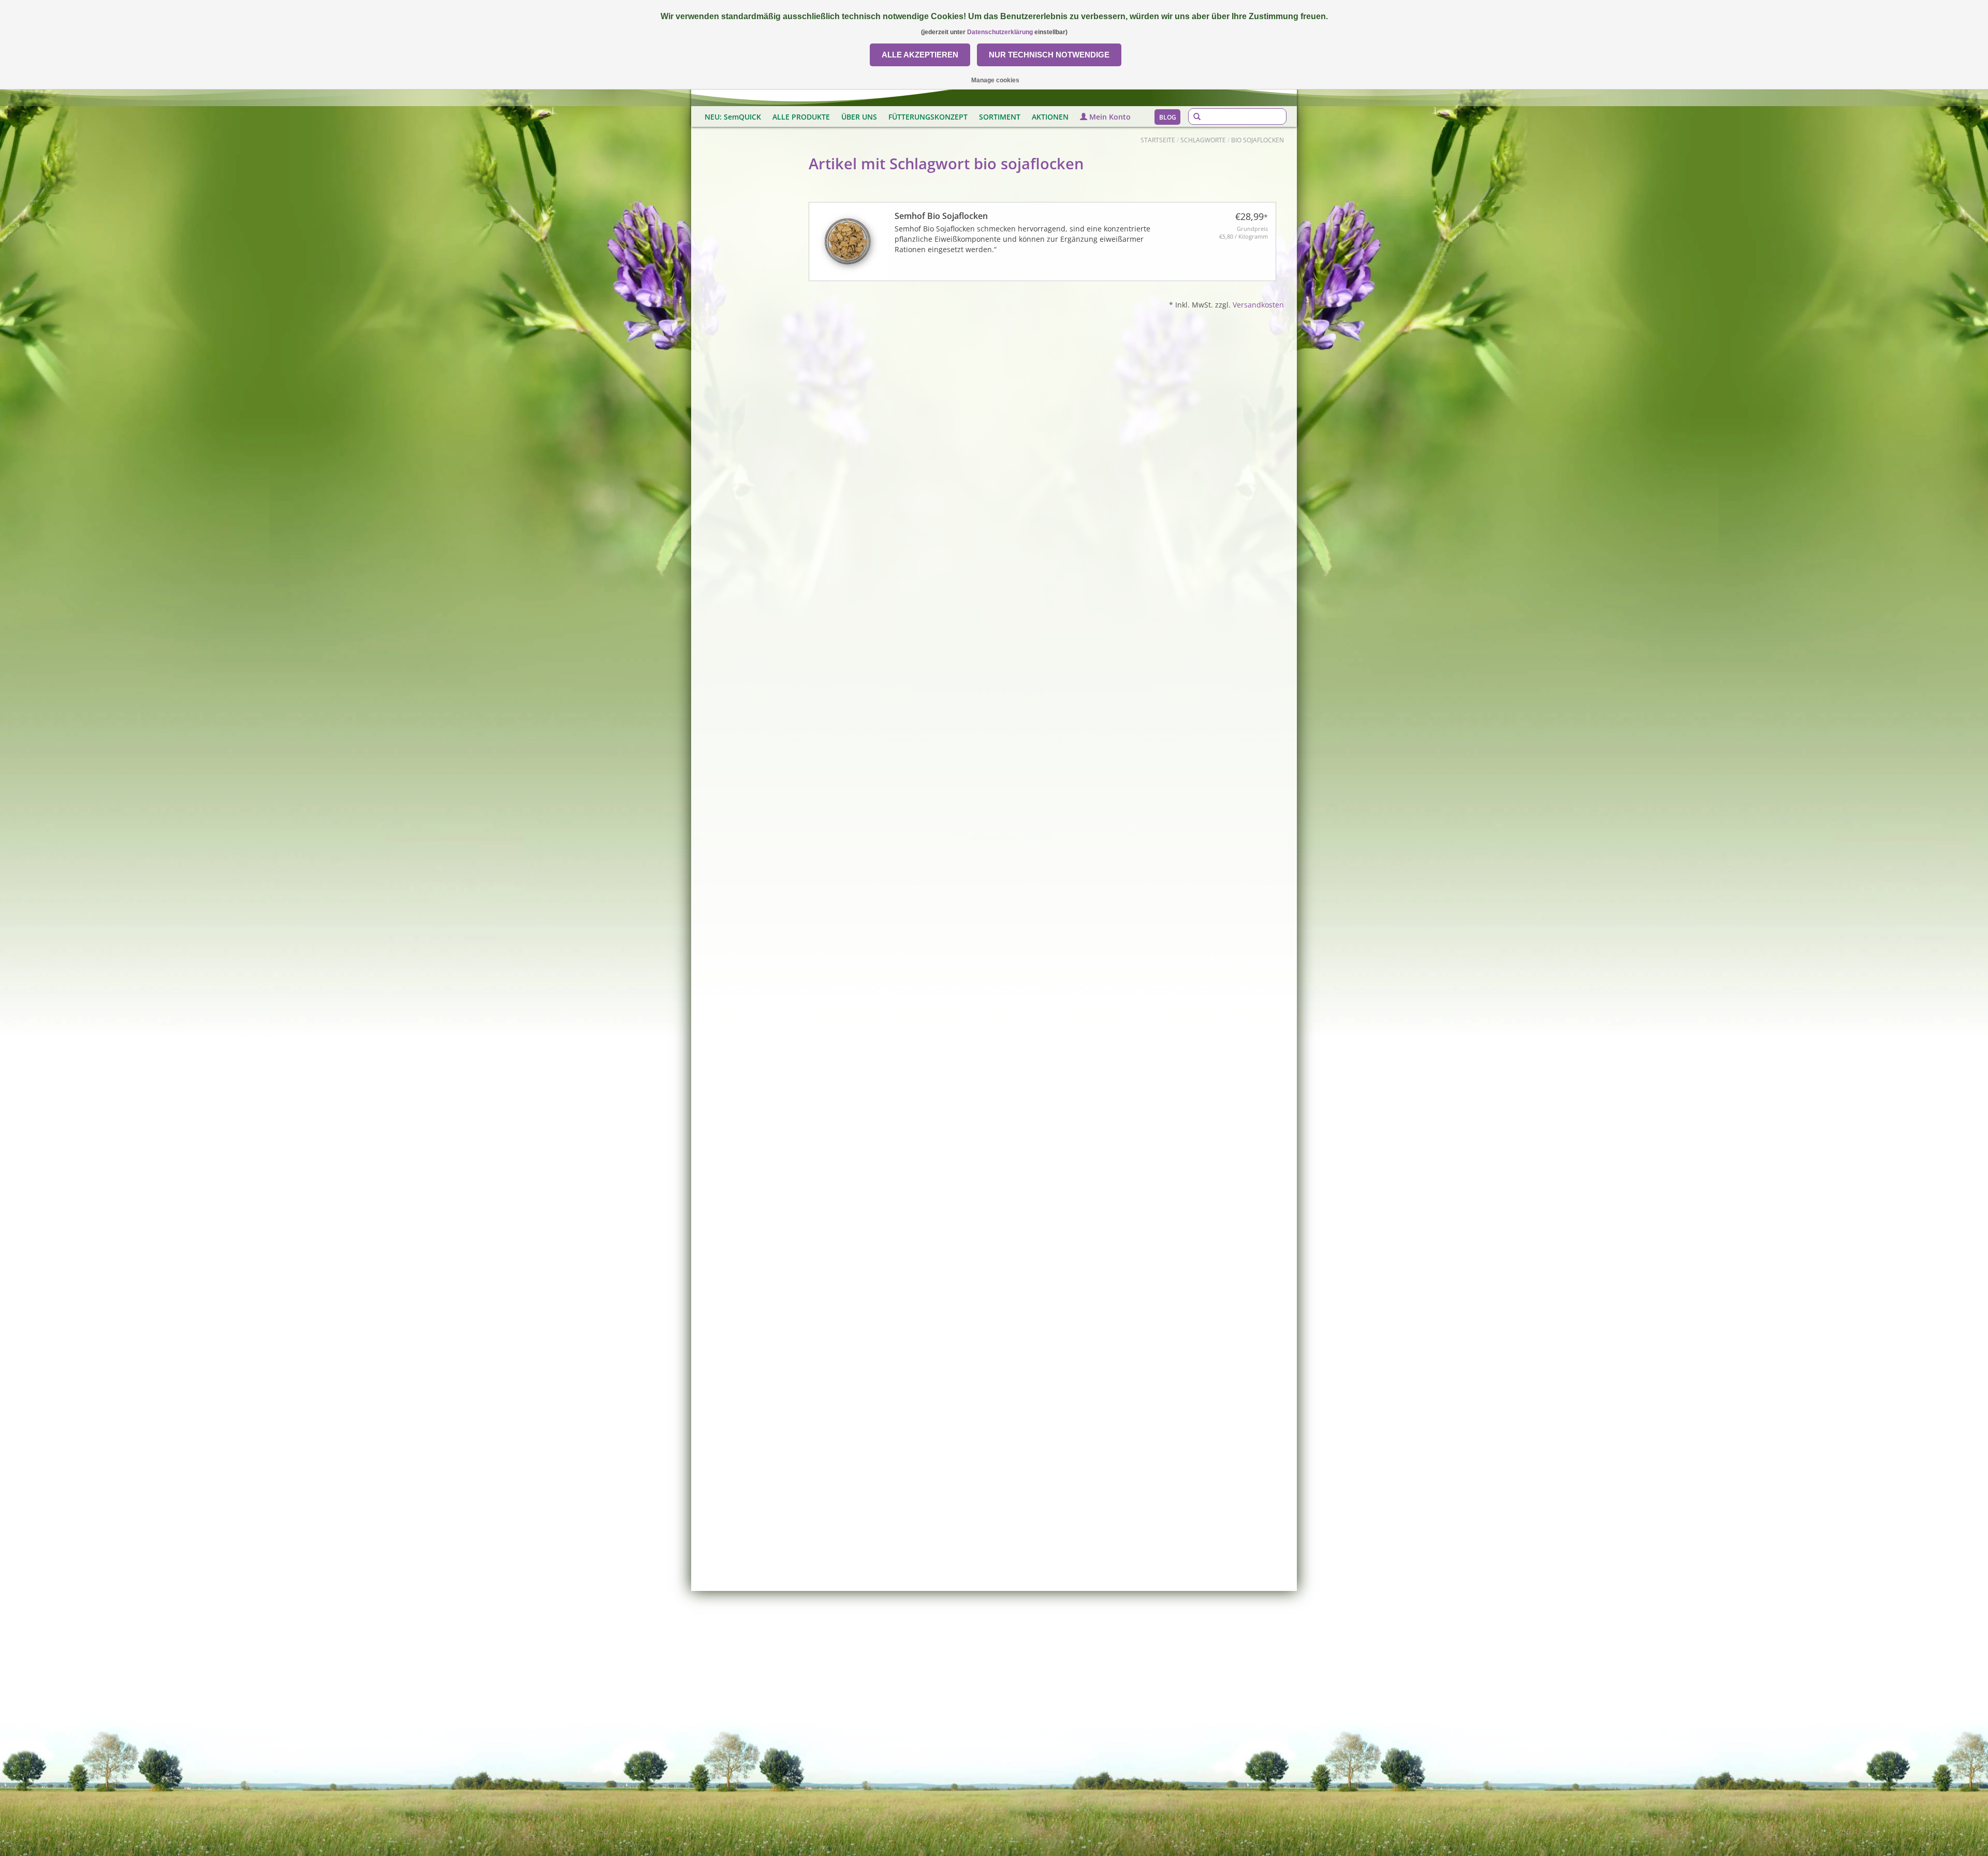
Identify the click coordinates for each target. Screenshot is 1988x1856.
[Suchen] (1197, 117)
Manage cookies (995, 80)
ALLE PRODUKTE (801, 117)
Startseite (1158, 140)
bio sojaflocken (1258, 140)
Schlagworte (1203, 140)
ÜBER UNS (859, 117)
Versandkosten (1258, 305)
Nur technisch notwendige (1049, 55)
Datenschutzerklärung (1000, 32)
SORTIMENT (1000, 117)
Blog (1168, 117)
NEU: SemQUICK (733, 117)
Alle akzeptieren (920, 55)
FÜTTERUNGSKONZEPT (928, 117)
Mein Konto (1109, 117)
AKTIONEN (1050, 117)
